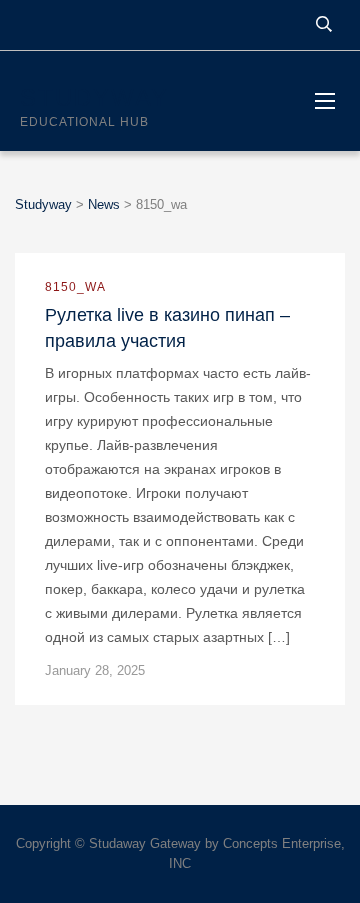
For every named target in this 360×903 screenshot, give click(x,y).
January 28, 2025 (95, 670)
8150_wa (75, 287)
